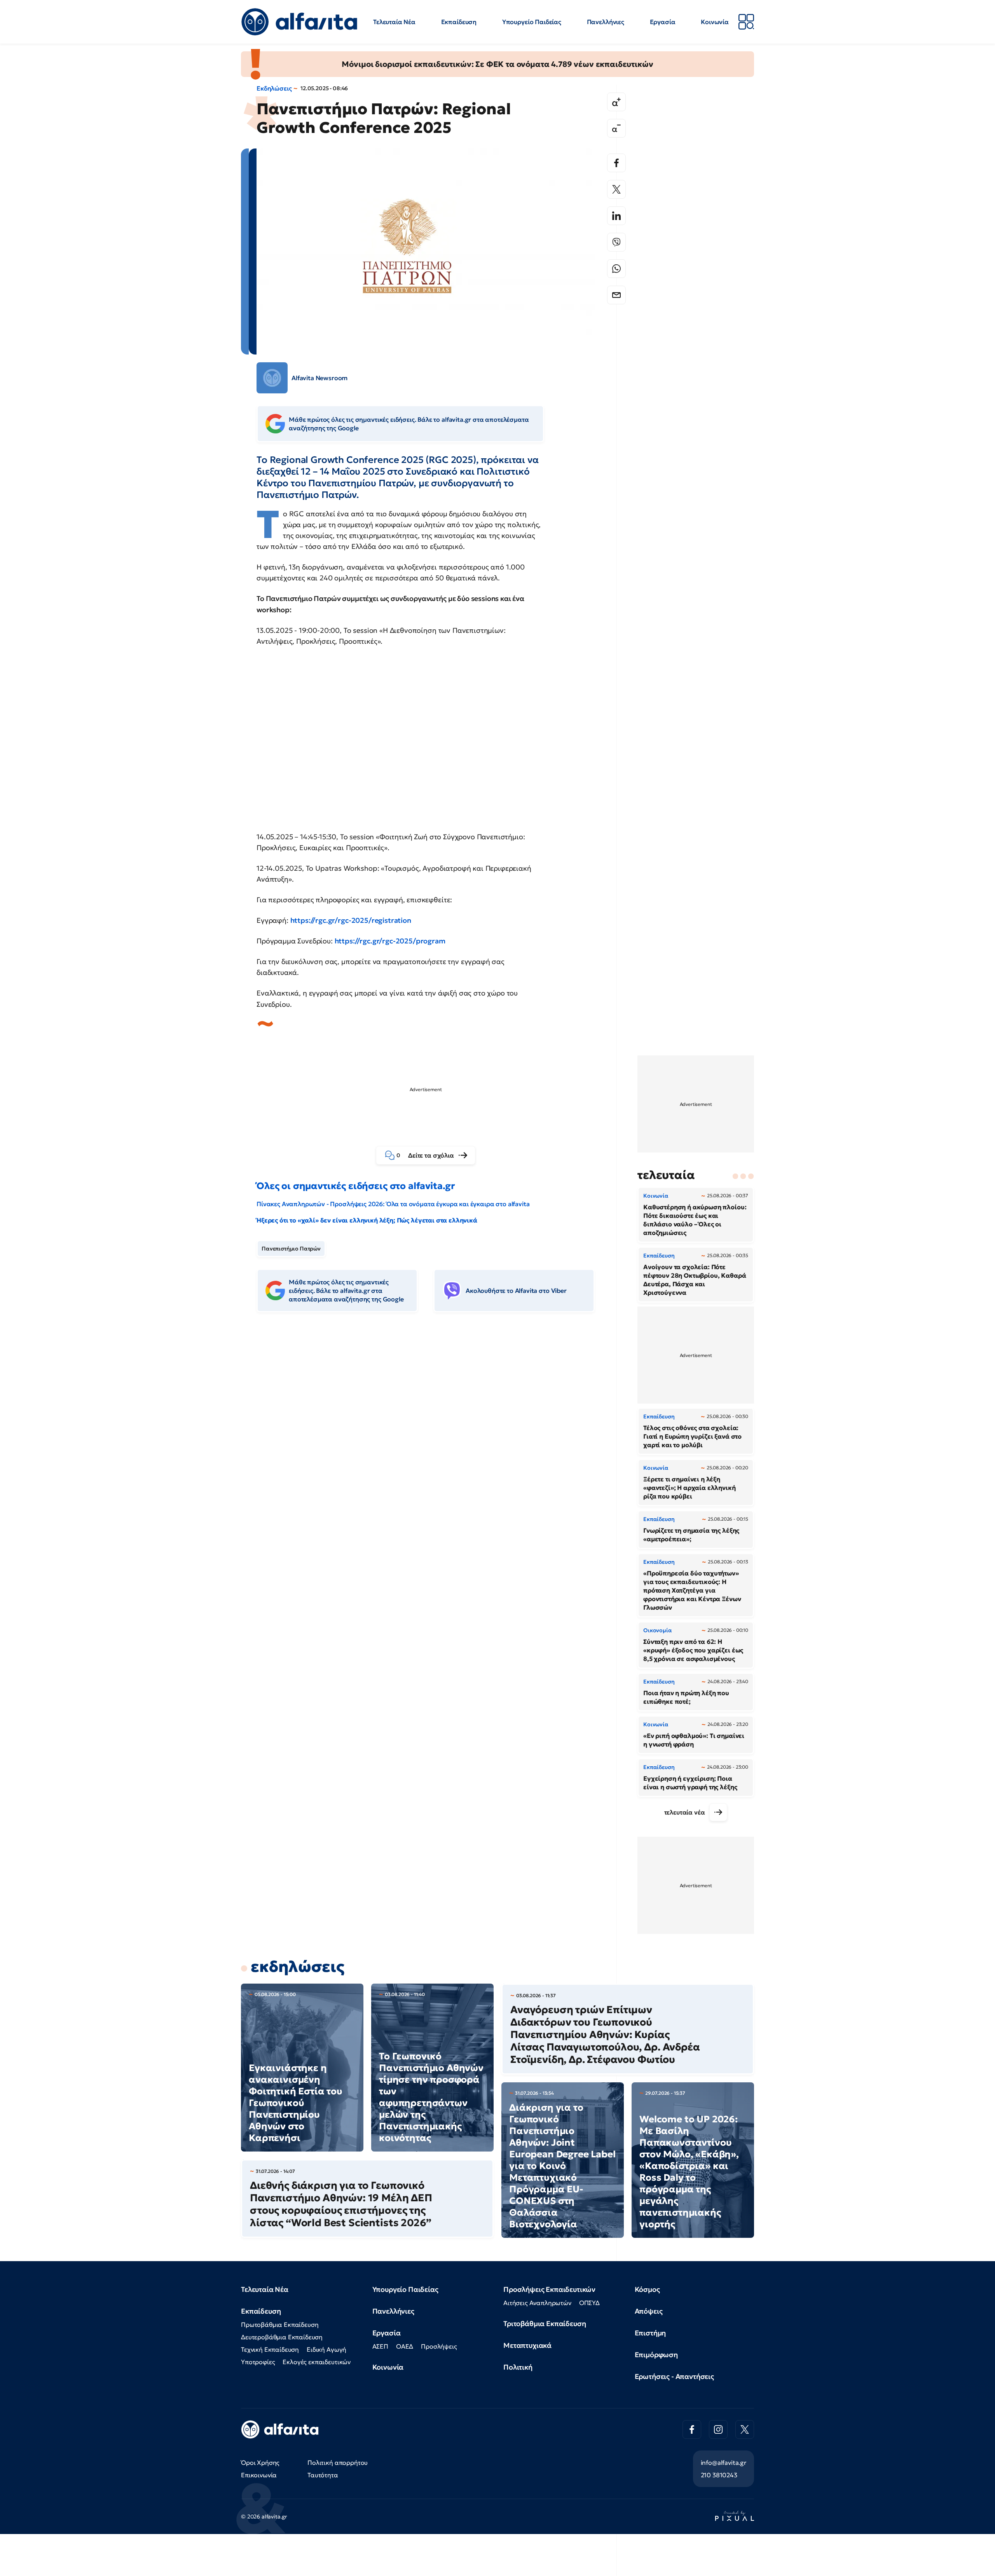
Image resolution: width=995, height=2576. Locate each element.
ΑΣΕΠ (380, 2346)
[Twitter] (616, 189)
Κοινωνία (715, 22)
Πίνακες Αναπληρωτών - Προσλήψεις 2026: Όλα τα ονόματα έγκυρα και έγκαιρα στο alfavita (393, 1204)
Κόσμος (647, 2289)
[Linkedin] (616, 216)
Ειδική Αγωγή (326, 2349)
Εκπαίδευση (459, 22)
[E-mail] (616, 295)
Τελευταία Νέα (394, 22)
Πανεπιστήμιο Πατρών (291, 1249)
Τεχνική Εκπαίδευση (270, 2349)
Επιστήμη (650, 2333)
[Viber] (616, 242)
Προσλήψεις (439, 2346)
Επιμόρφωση (656, 2355)
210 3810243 (719, 2475)
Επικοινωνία (259, 2475)
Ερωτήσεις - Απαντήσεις (674, 2376)
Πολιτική (518, 2367)
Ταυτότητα (323, 2475)
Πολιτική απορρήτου (338, 2462)
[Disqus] (431, 1437)
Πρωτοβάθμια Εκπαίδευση (280, 2325)
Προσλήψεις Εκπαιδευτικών (549, 2289)
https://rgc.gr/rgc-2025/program (390, 941)
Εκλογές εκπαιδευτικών (317, 2362)
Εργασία (663, 22)
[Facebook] (616, 163)
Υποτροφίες (258, 2362)
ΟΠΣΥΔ (589, 2303)
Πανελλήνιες (606, 22)
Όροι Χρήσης (260, 2462)
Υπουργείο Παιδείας (532, 22)
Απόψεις (649, 2311)
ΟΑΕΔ (405, 2346)
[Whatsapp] (616, 269)
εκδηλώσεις (297, 1966)
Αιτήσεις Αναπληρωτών (537, 2303)
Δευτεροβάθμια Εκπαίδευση (282, 2337)
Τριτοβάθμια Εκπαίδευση (545, 2324)
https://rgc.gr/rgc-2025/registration (351, 920)
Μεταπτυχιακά (527, 2345)
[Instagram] (718, 2429)
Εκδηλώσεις (274, 88)
